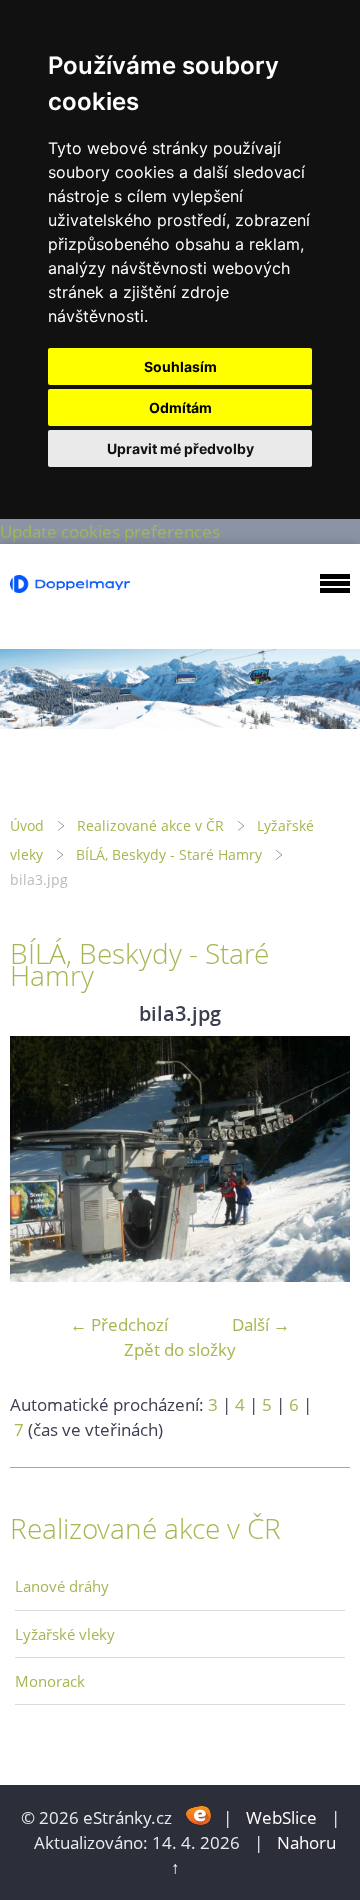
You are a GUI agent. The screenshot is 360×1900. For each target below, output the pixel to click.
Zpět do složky (180, 1349)
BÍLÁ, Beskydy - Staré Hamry (169, 854)
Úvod (27, 825)
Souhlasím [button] (180, 366)
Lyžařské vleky (65, 1634)
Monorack (50, 1681)
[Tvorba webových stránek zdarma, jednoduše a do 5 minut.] (199, 1815)
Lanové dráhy (62, 1586)
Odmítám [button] (180, 407)
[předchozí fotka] (42, 1159)
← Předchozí (119, 1324)
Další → (261, 1324)
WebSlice (281, 1817)
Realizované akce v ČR (150, 825)
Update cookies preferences (110, 531)
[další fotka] (317, 1159)
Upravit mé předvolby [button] (180, 448)
